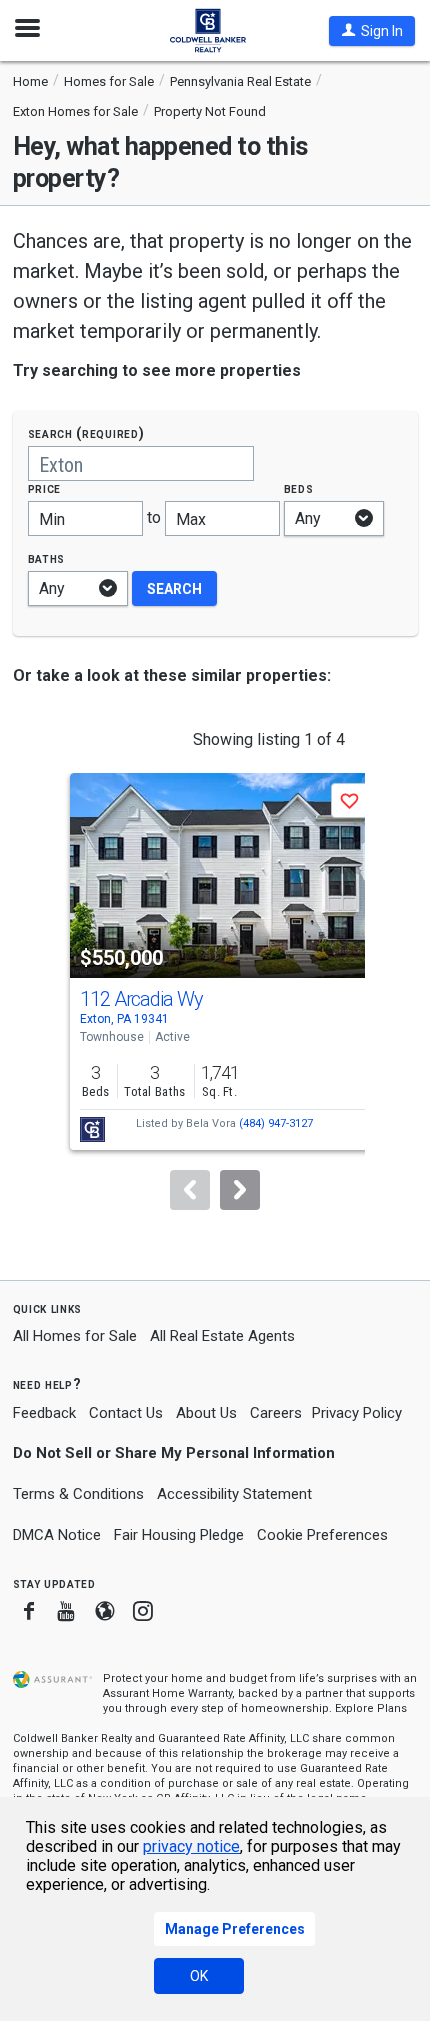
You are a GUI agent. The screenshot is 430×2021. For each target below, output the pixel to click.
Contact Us (126, 1413)
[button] (372, 31)
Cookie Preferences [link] (322, 1535)
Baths (47, 558)
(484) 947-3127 (276, 1123)
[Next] (240, 1190)
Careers (276, 1413)
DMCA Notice (57, 1535)
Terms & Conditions (78, 1494)
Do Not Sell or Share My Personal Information (174, 1453)
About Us (206, 1413)
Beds (299, 488)
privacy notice (191, 1846)
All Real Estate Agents (222, 1336)
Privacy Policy (357, 1413)
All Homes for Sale (75, 1336)
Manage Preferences (235, 1929)
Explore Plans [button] (371, 1708)
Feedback (44, 1413)
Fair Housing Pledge (179, 1535)
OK (199, 1976)
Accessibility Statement (234, 1494)
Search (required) (86, 433)
